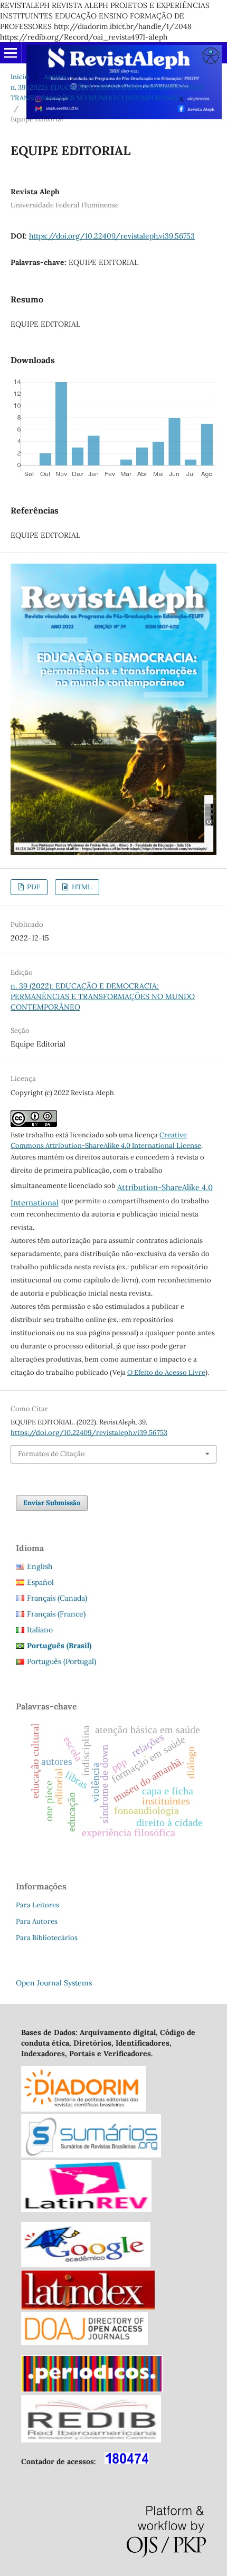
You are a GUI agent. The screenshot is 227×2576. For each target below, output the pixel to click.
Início (20, 77)
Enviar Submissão (52, 1503)
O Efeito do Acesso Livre (166, 1372)
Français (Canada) (57, 1598)
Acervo (55, 77)
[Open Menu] (11, 53)
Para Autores (37, 1921)
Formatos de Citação (51, 1454)
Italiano (40, 1630)
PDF (33, 887)
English (40, 1566)
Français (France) (56, 1614)
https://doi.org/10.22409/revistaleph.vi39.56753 (112, 236)
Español (40, 1582)
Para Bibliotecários (47, 1938)
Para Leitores (37, 1905)
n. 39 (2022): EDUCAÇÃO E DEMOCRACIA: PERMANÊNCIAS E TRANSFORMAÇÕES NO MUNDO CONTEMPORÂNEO (107, 93)
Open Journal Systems (54, 1983)
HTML (81, 887)
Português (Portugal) (62, 1661)
